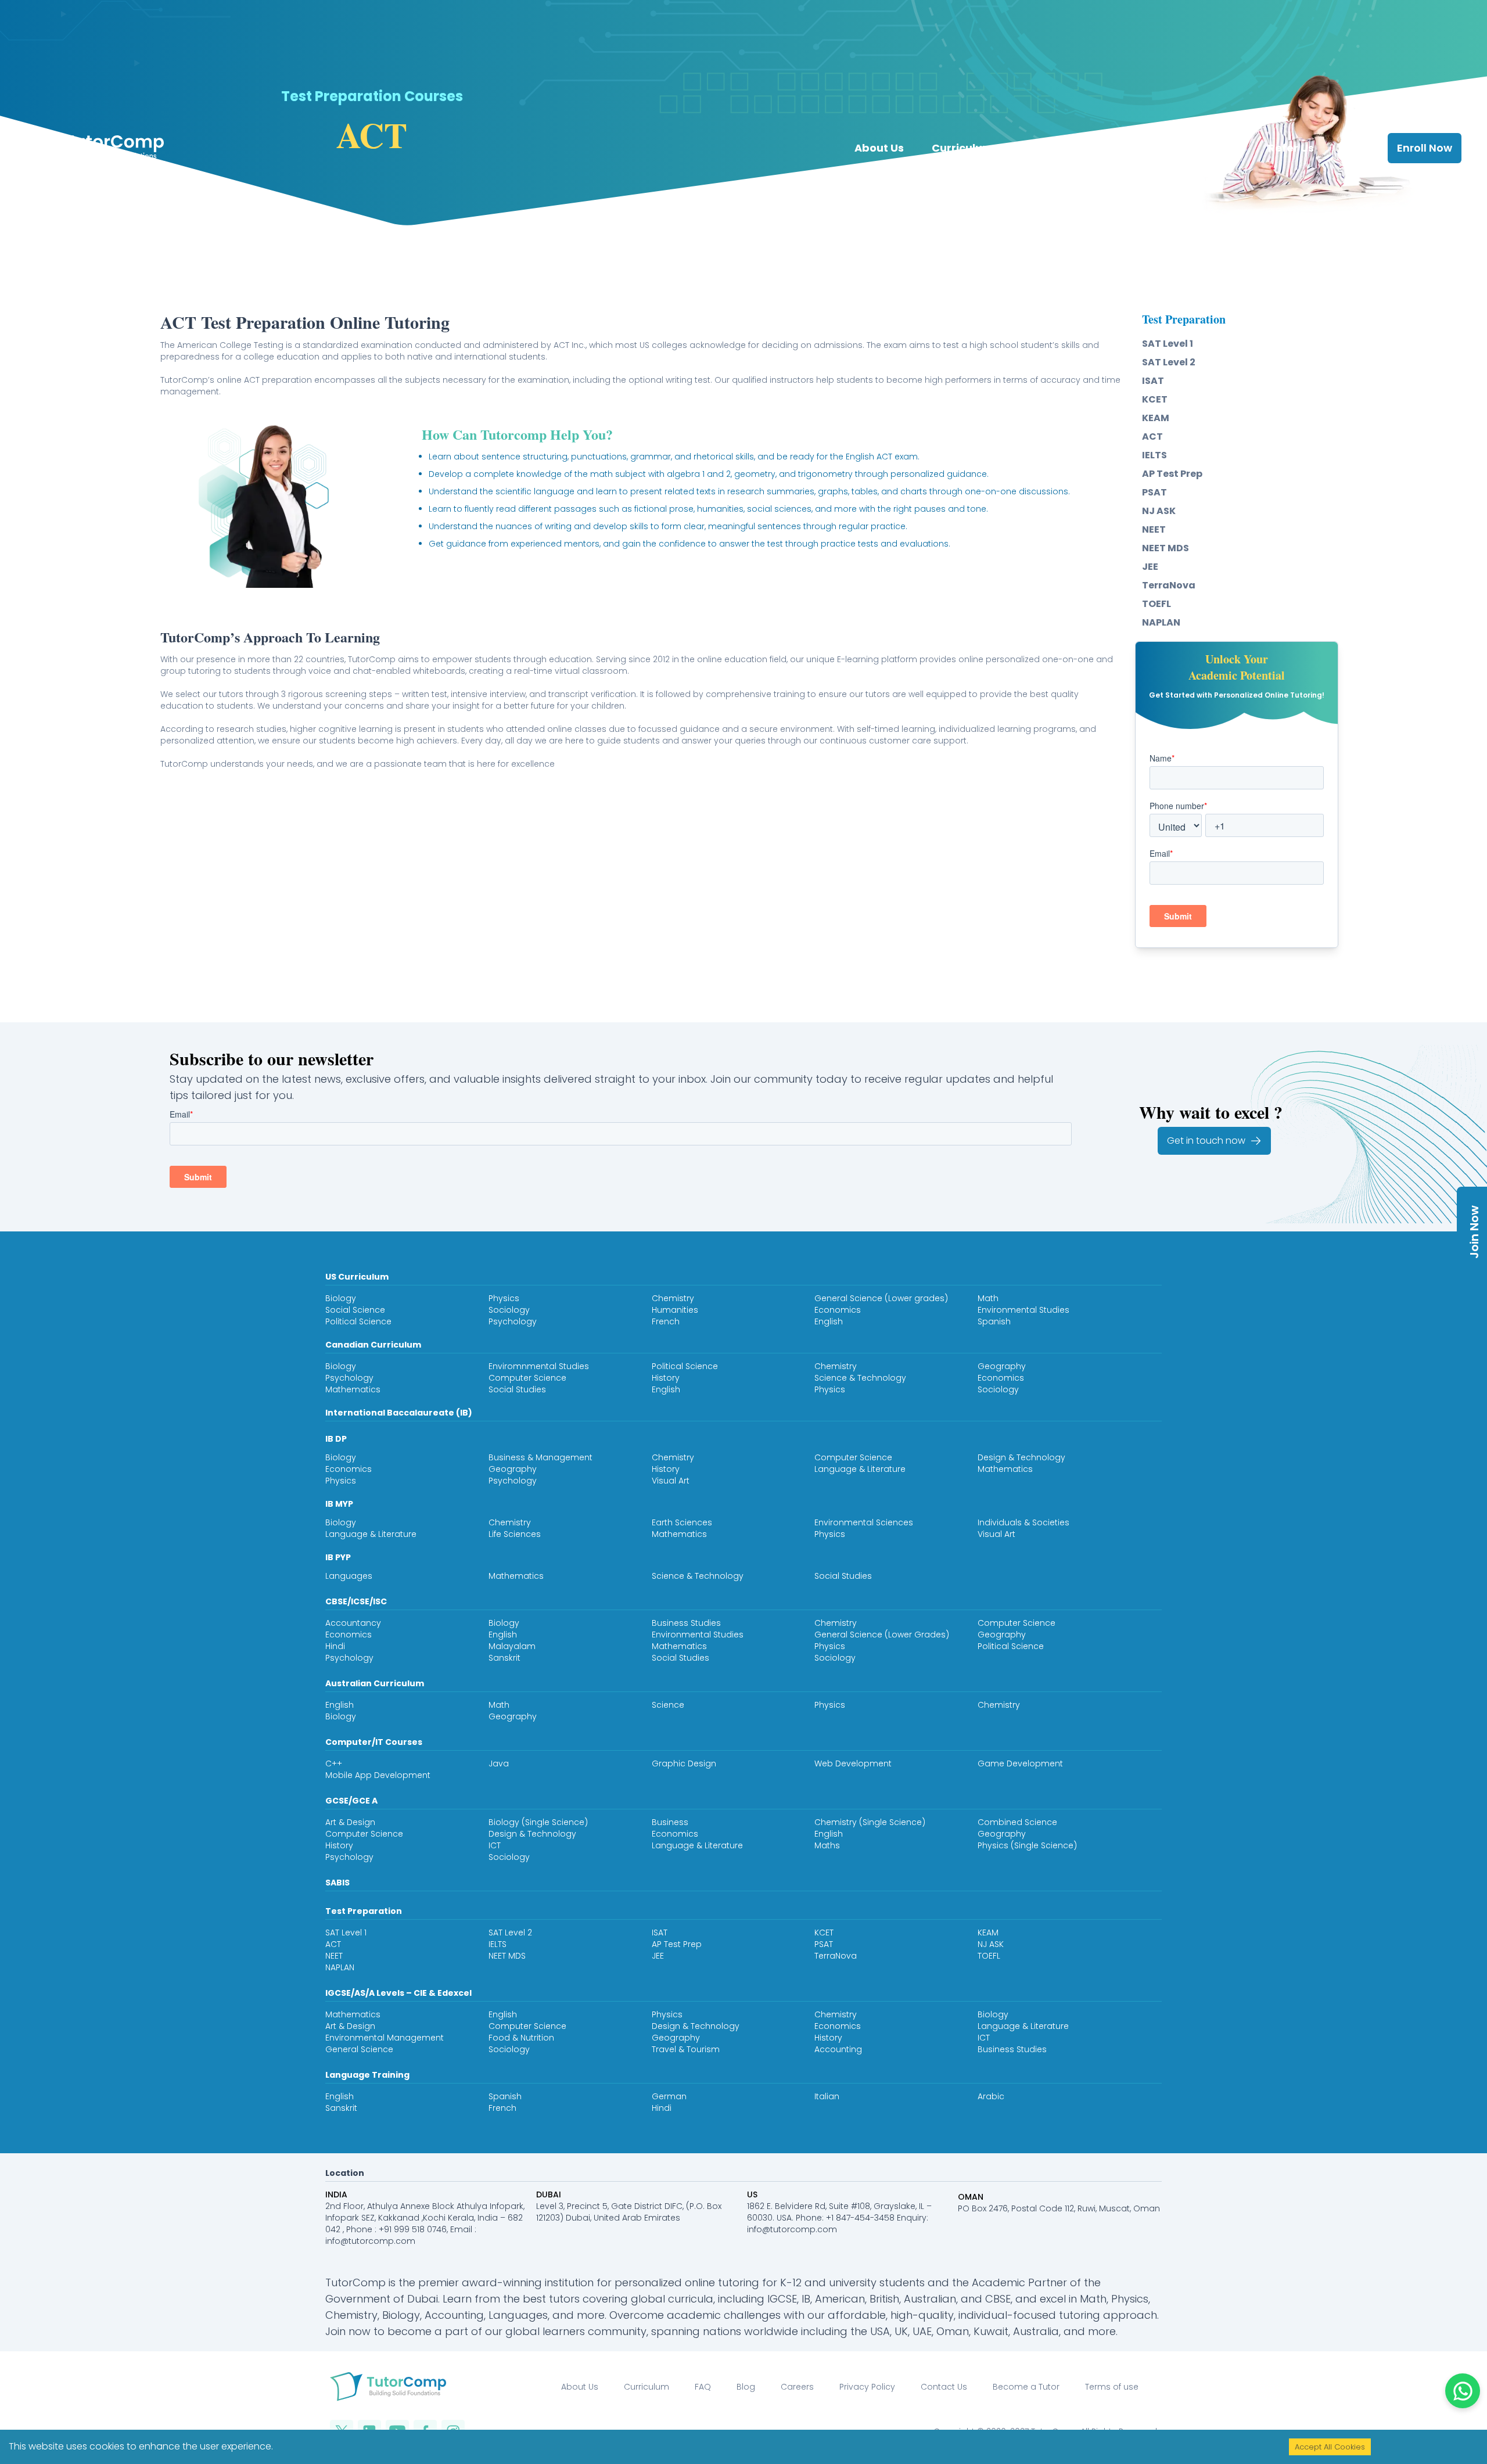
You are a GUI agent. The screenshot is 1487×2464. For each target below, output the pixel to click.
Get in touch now (1206, 1141)
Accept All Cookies (1330, 2447)
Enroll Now (1425, 148)
